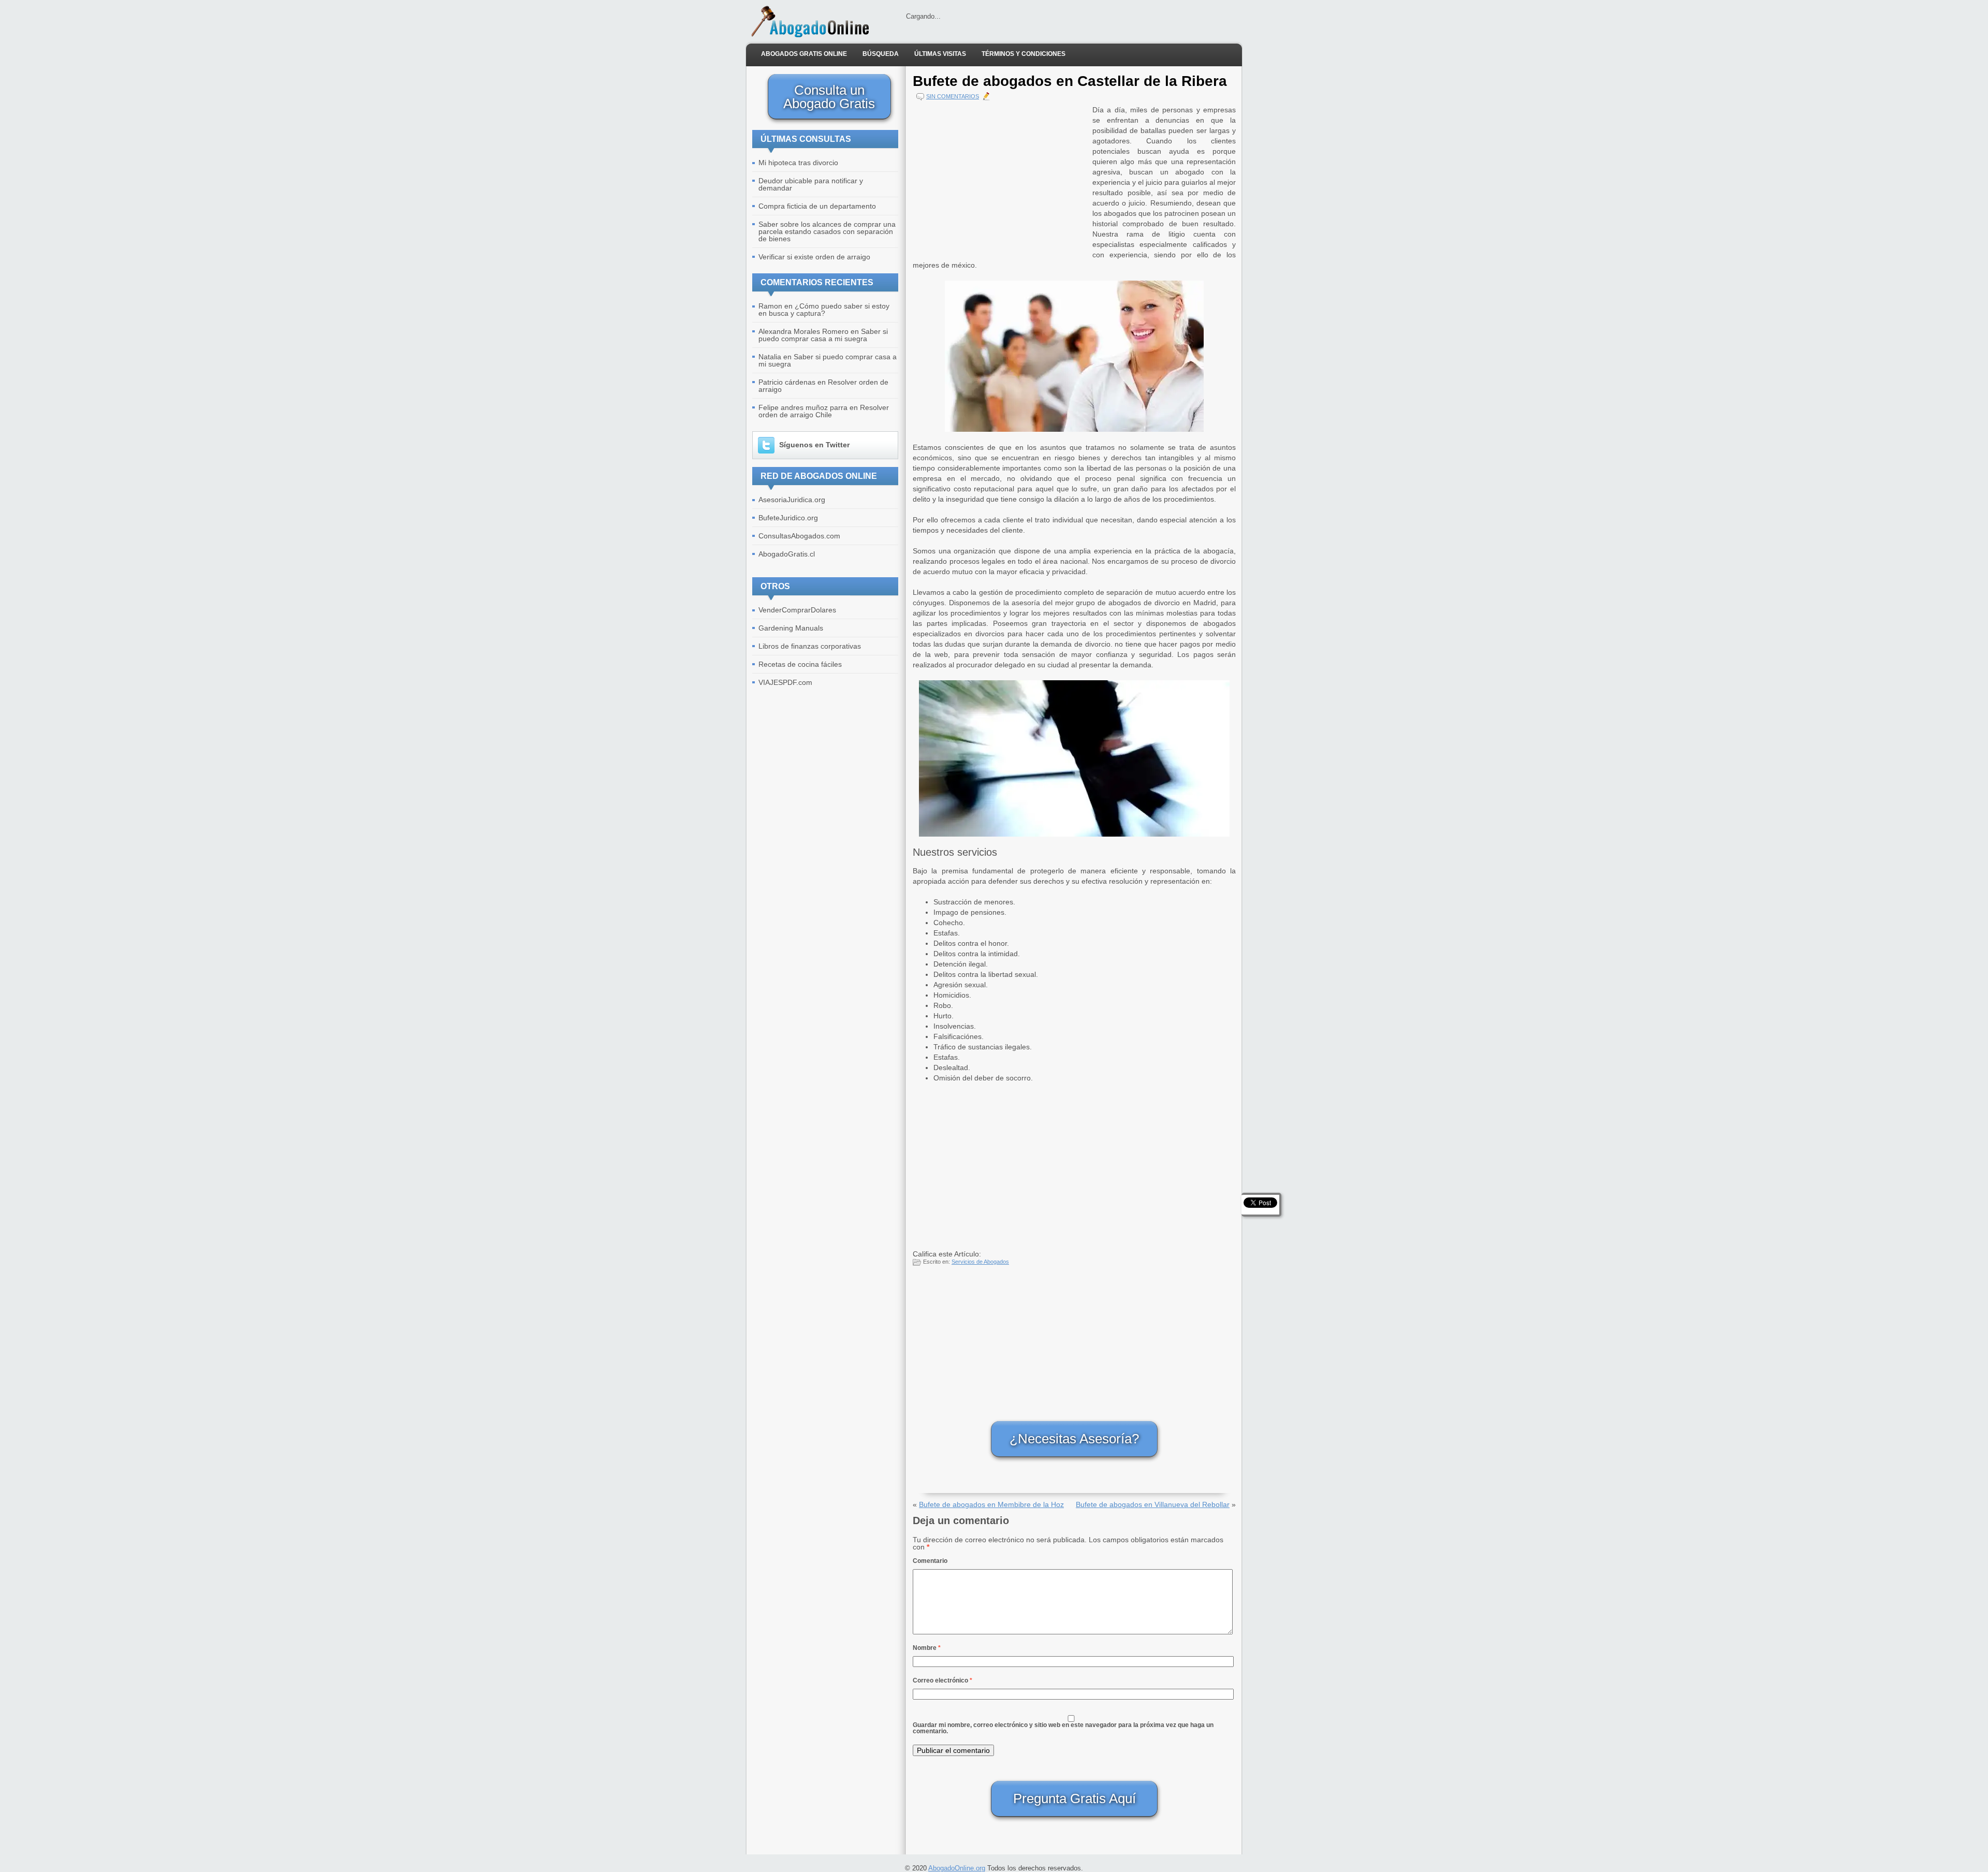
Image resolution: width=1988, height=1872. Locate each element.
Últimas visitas (940, 54)
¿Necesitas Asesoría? (1074, 1439)
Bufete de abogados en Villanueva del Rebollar (1153, 1504)
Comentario (930, 1561)
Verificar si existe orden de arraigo (814, 257)
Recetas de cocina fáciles (800, 664)
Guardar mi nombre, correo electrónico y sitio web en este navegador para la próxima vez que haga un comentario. (1063, 1728)
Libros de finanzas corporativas (810, 646)
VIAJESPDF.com (785, 682)
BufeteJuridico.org (788, 518)
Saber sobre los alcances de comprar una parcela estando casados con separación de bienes (827, 231)
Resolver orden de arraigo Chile (824, 411)
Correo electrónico (942, 1680)
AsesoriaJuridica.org (792, 500)
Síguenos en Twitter (814, 445)
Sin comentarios (953, 96)
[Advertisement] (1000, 177)
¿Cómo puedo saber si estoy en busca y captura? (824, 310)
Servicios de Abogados (980, 1262)
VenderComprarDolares (797, 610)
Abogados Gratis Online (804, 54)
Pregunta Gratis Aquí (1075, 1798)
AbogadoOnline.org (957, 1868)
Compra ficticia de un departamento (817, 206)
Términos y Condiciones (1024, 54)
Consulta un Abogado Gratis (829, 97)
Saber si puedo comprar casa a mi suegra (823, 335)
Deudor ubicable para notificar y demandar (811, 184)
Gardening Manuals (791, 628)
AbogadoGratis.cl (787, 554)
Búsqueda (881, 54)
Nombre (927, 1648)
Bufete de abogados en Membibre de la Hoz (991, 1504)
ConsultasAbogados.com (799, 536)
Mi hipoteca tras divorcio (798, 163)
